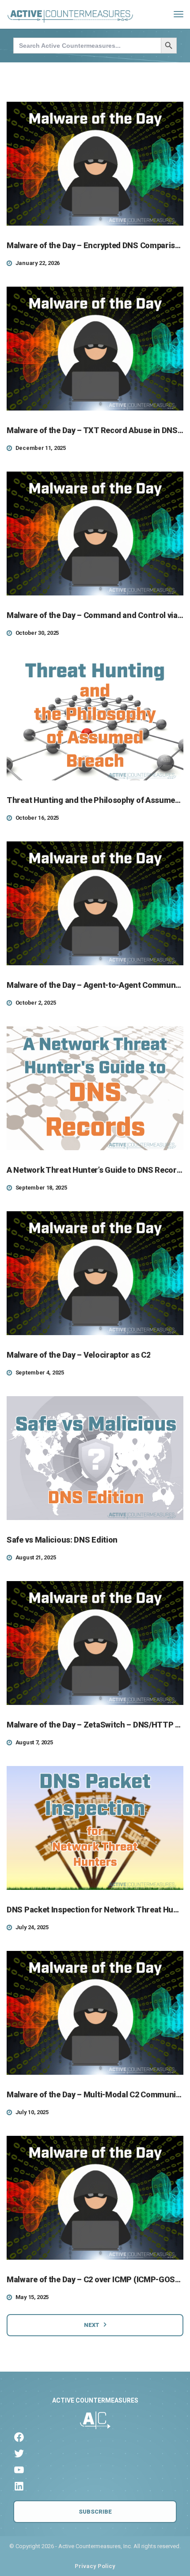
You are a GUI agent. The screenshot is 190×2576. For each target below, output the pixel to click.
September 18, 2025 (41, 1188)
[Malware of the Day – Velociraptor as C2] (95, 1273)
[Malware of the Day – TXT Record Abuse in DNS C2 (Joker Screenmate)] (95, 349)
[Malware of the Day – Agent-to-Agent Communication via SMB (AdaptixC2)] (95, 903)
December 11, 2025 (41, 448)
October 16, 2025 (37, 818)
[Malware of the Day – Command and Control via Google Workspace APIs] (95, 534)
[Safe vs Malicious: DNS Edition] (95, 1458)
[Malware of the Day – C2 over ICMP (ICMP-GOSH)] (95, 2198)
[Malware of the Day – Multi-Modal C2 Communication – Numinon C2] (95, 2013)
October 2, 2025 (36, 1003)
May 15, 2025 (32, 2297)
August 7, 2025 (34, 1742)
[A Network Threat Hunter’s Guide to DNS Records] (95, 1088)
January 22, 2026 (38, 263)
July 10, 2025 (32, 2112)
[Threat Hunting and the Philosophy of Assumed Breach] (95, 718)
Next (92, 2325)
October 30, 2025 (37, 633)
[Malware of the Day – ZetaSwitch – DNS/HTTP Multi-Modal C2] (95, 1643)
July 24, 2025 (32, 1927)
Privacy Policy (95, 2566)
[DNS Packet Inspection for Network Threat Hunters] (95, 1828)
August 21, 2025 (36, 1557)
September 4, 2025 (40, 1372)
